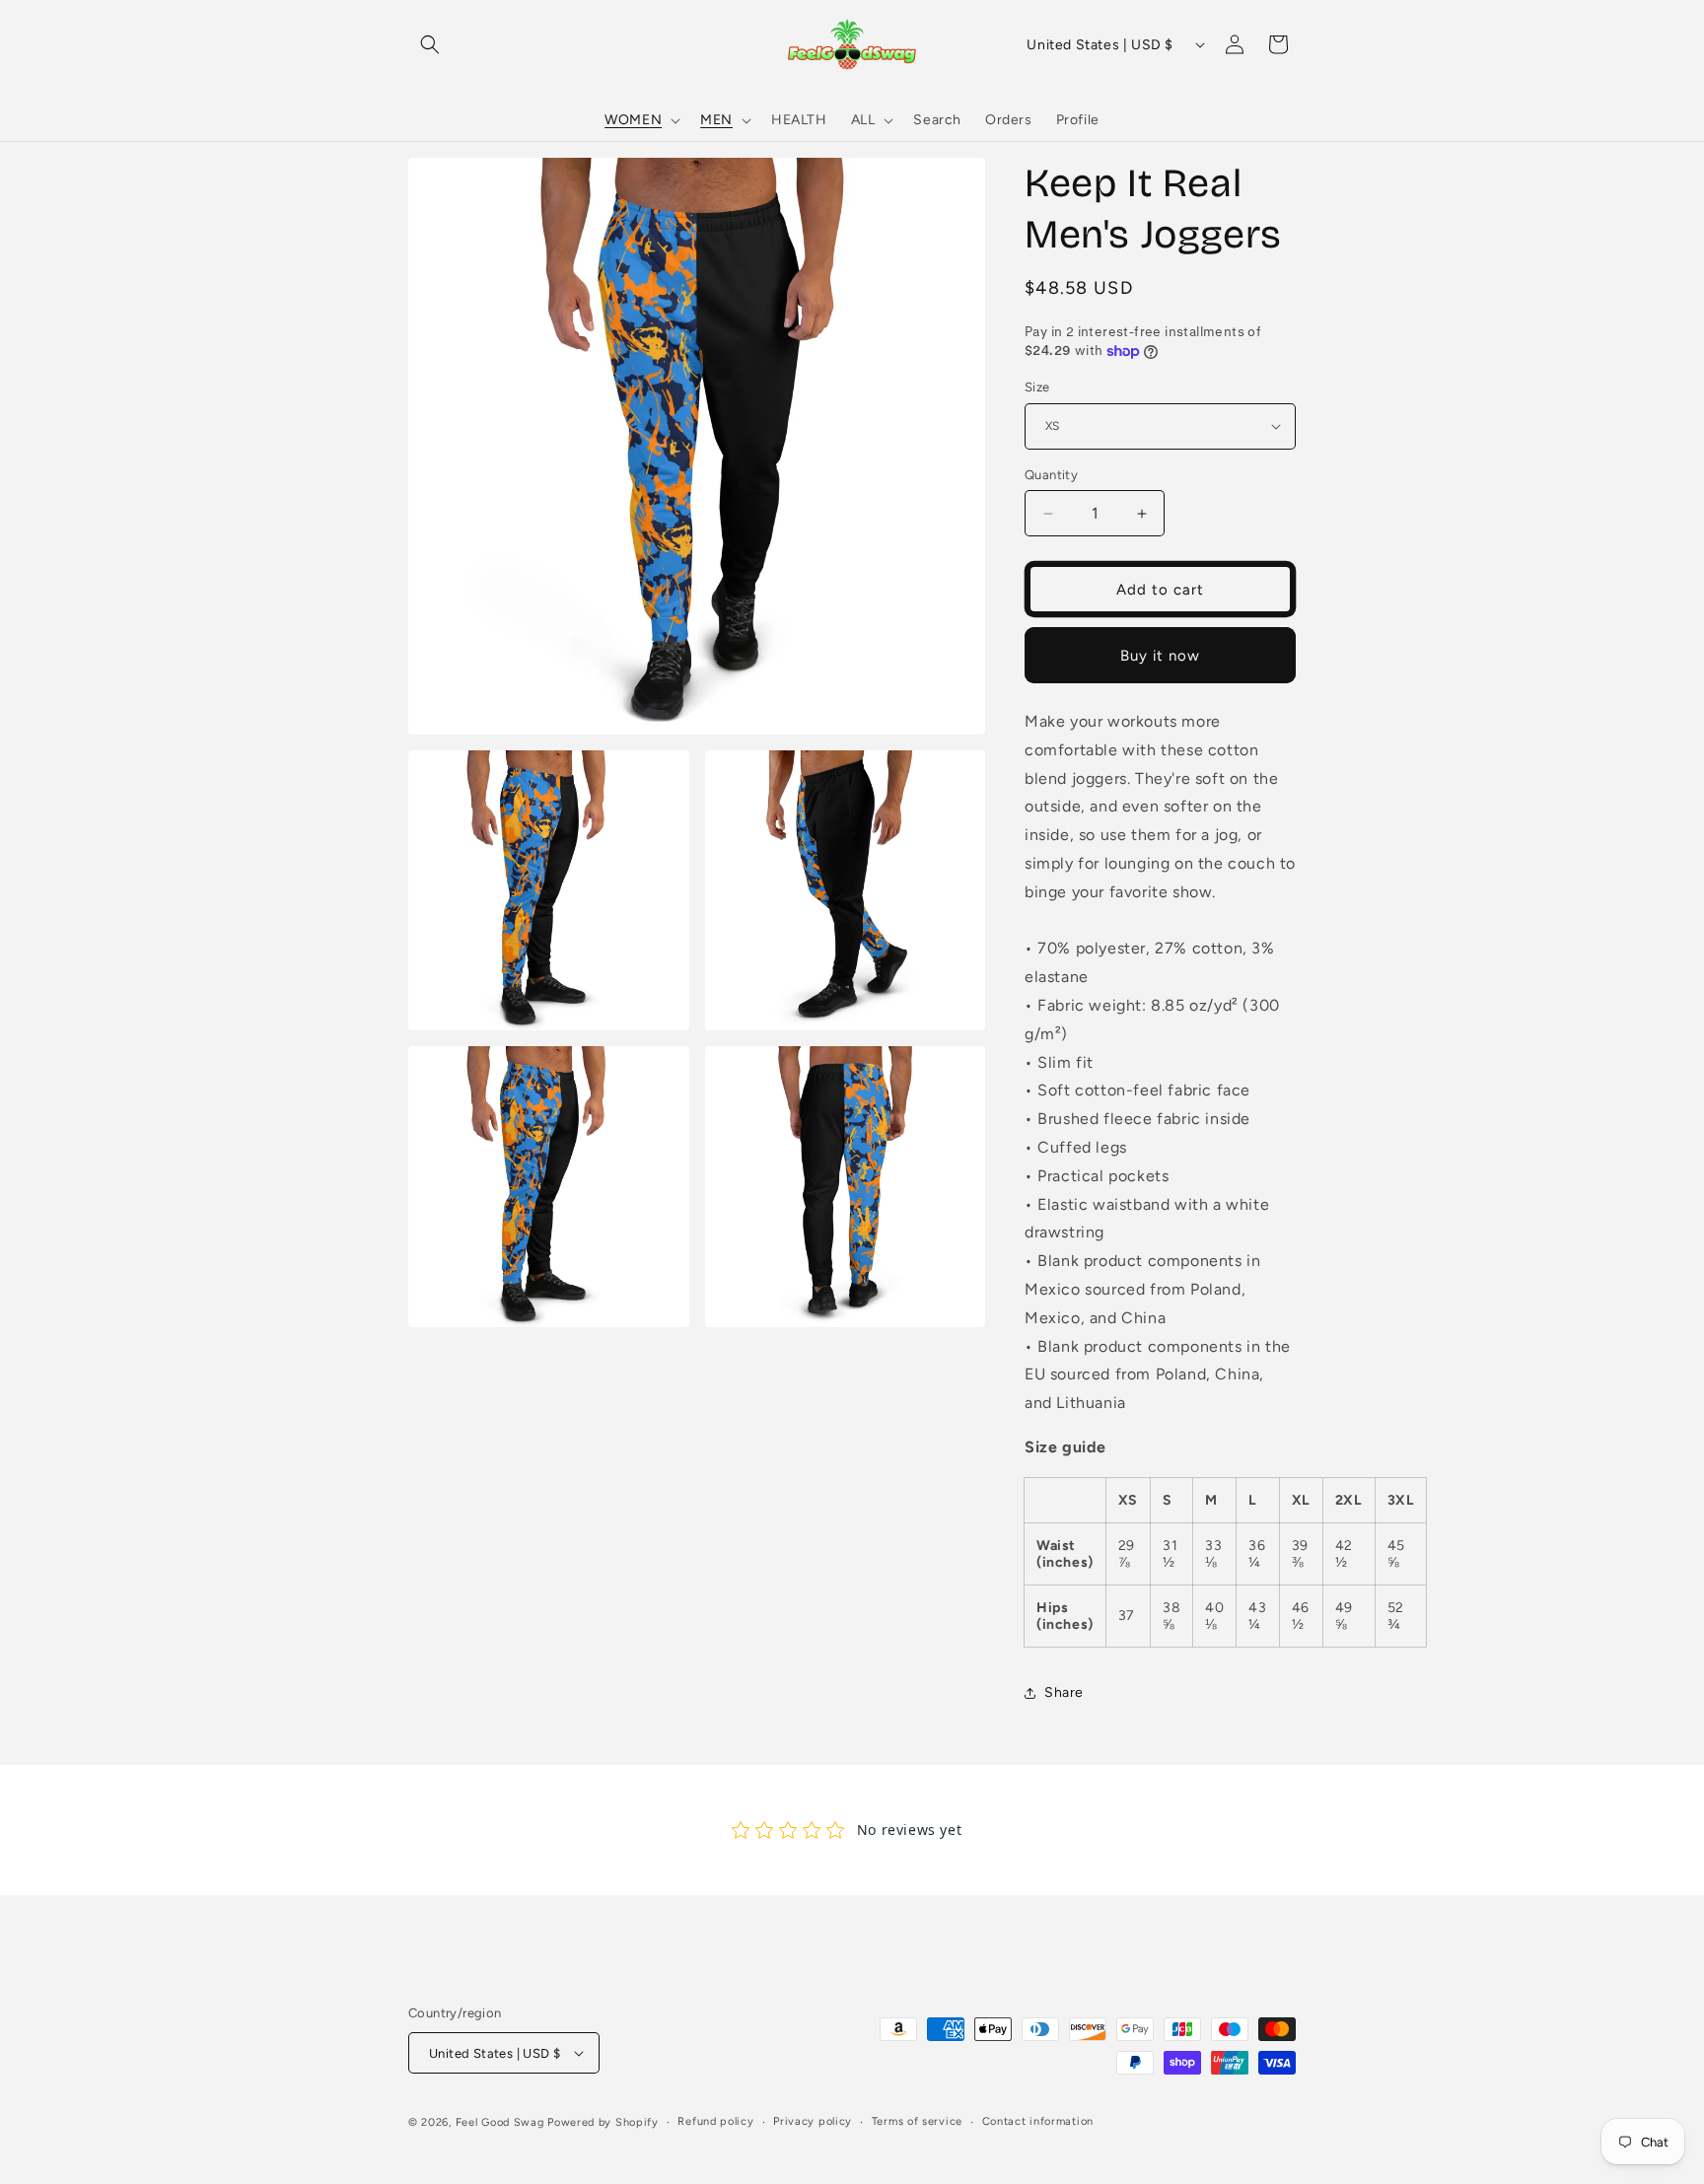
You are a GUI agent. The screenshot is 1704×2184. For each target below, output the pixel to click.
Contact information (1038, 2121)
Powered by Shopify (603, 2122)
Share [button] (1064, 1692)
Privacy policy (813, 2121)
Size (1037, 387)
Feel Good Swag (500, 2122)
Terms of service (917, 2121)
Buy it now (1160, 656)
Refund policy (715, 2121)
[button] (430, 44)
